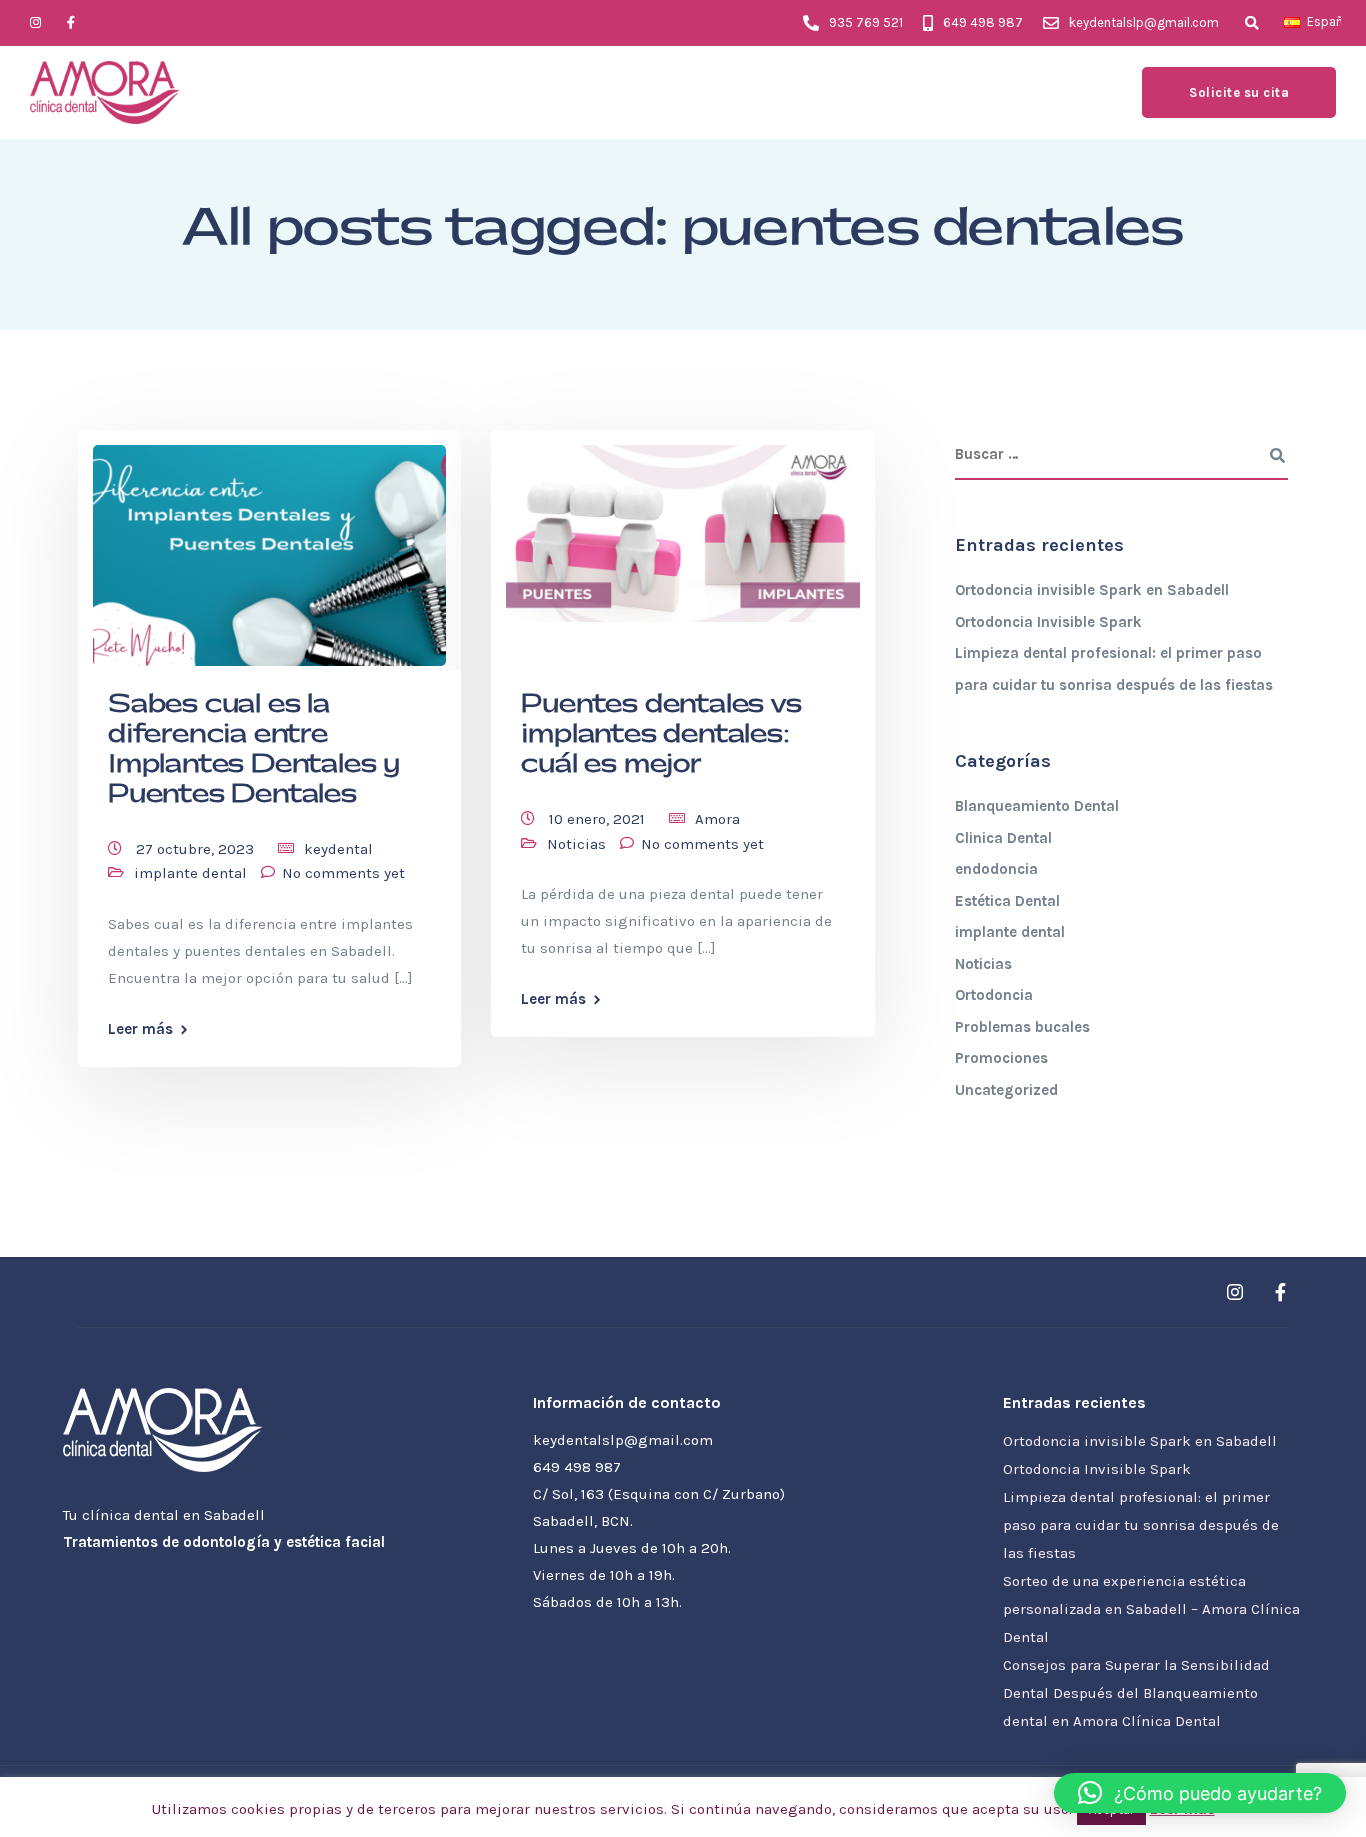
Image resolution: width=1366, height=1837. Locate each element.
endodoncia (996, 869)
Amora (717, 819)
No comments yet (343, 873)
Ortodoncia (994, 995)
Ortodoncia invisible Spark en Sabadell (1092, 590)
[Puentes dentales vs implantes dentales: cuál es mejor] (682, 525)
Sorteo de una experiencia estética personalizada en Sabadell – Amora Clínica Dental (1151, 1609)
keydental (338, 849)
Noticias (576, 844)
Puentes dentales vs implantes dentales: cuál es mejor (661, 734)
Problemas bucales (1022, 1027)
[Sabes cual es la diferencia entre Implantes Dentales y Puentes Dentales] (269, 547)
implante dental (190, 873)
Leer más (140, 1029)
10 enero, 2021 (599, 819)
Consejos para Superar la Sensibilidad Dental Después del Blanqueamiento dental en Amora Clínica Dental (1136, 1693)
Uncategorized (1006, 1090)
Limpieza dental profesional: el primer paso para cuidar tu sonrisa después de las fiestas (1141, 1525)
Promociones (1001, 1058)
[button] (1200, 1793)
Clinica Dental (1003, 838)
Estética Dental (1007, 901)
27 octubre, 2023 (197, 849)
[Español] (1292, 22)
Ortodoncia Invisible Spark (1048, 622)
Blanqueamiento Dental (1037, 806)
